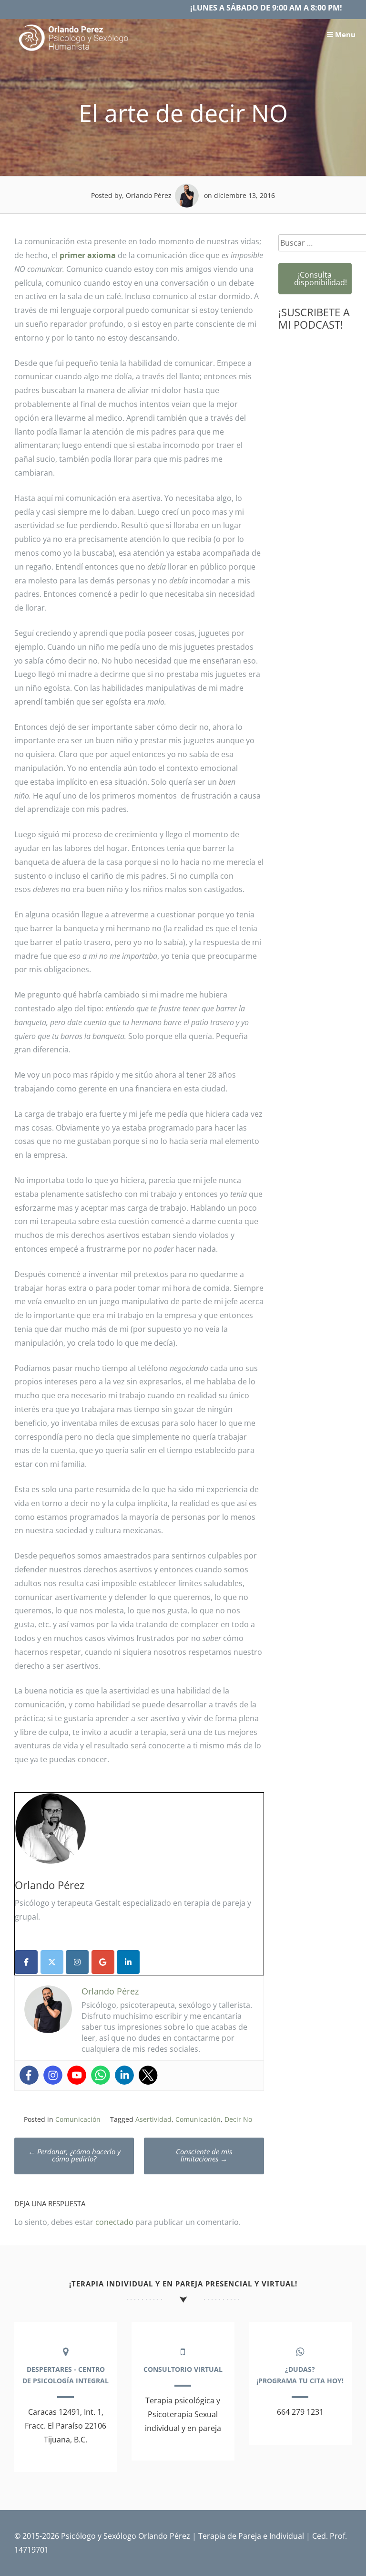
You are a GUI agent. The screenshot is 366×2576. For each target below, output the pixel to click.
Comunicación (78, 2119)
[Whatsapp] (101, 2075)
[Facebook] (29, 2075)
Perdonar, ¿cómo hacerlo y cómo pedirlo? (74, 2155)
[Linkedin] (124, 2075)
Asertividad (153, 2119)
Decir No (238, 2119)
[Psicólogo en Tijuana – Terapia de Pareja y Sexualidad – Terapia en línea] (74, 51)
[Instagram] (53, 2075)
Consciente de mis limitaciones (204, 2155)
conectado (114, 2222)
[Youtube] (77, 2075)
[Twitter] (148, 2075)
